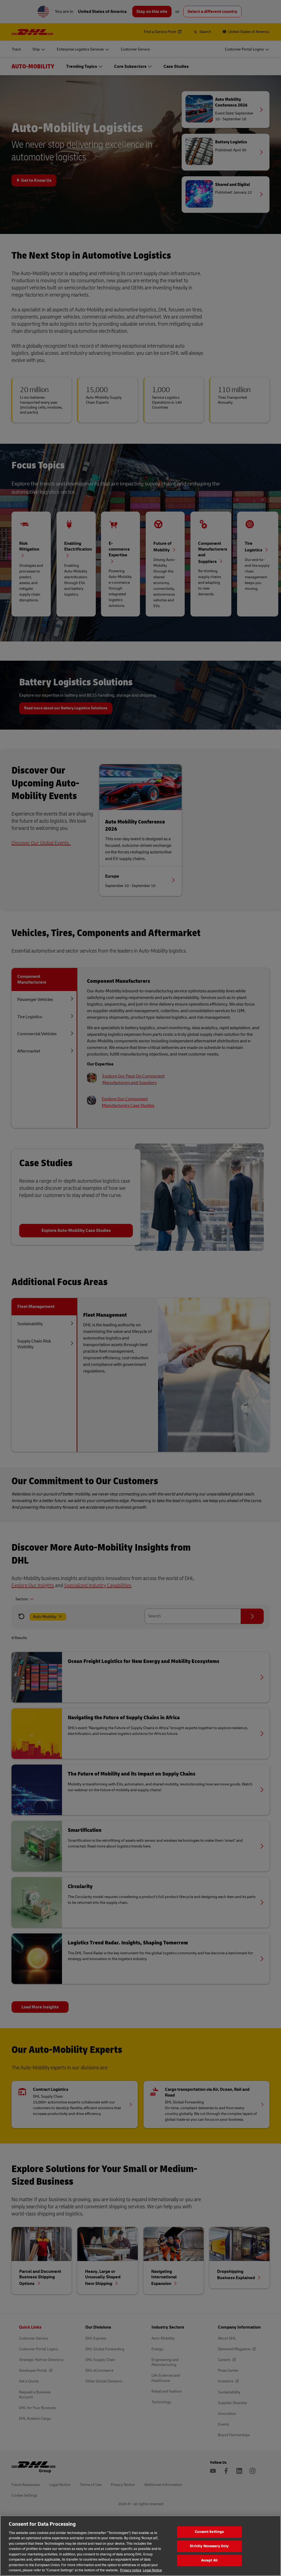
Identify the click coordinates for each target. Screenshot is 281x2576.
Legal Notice (152, 2570)
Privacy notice (131, 2570)
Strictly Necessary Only (209, 2546)
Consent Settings (209, 2532)
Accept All (209, 2560)
